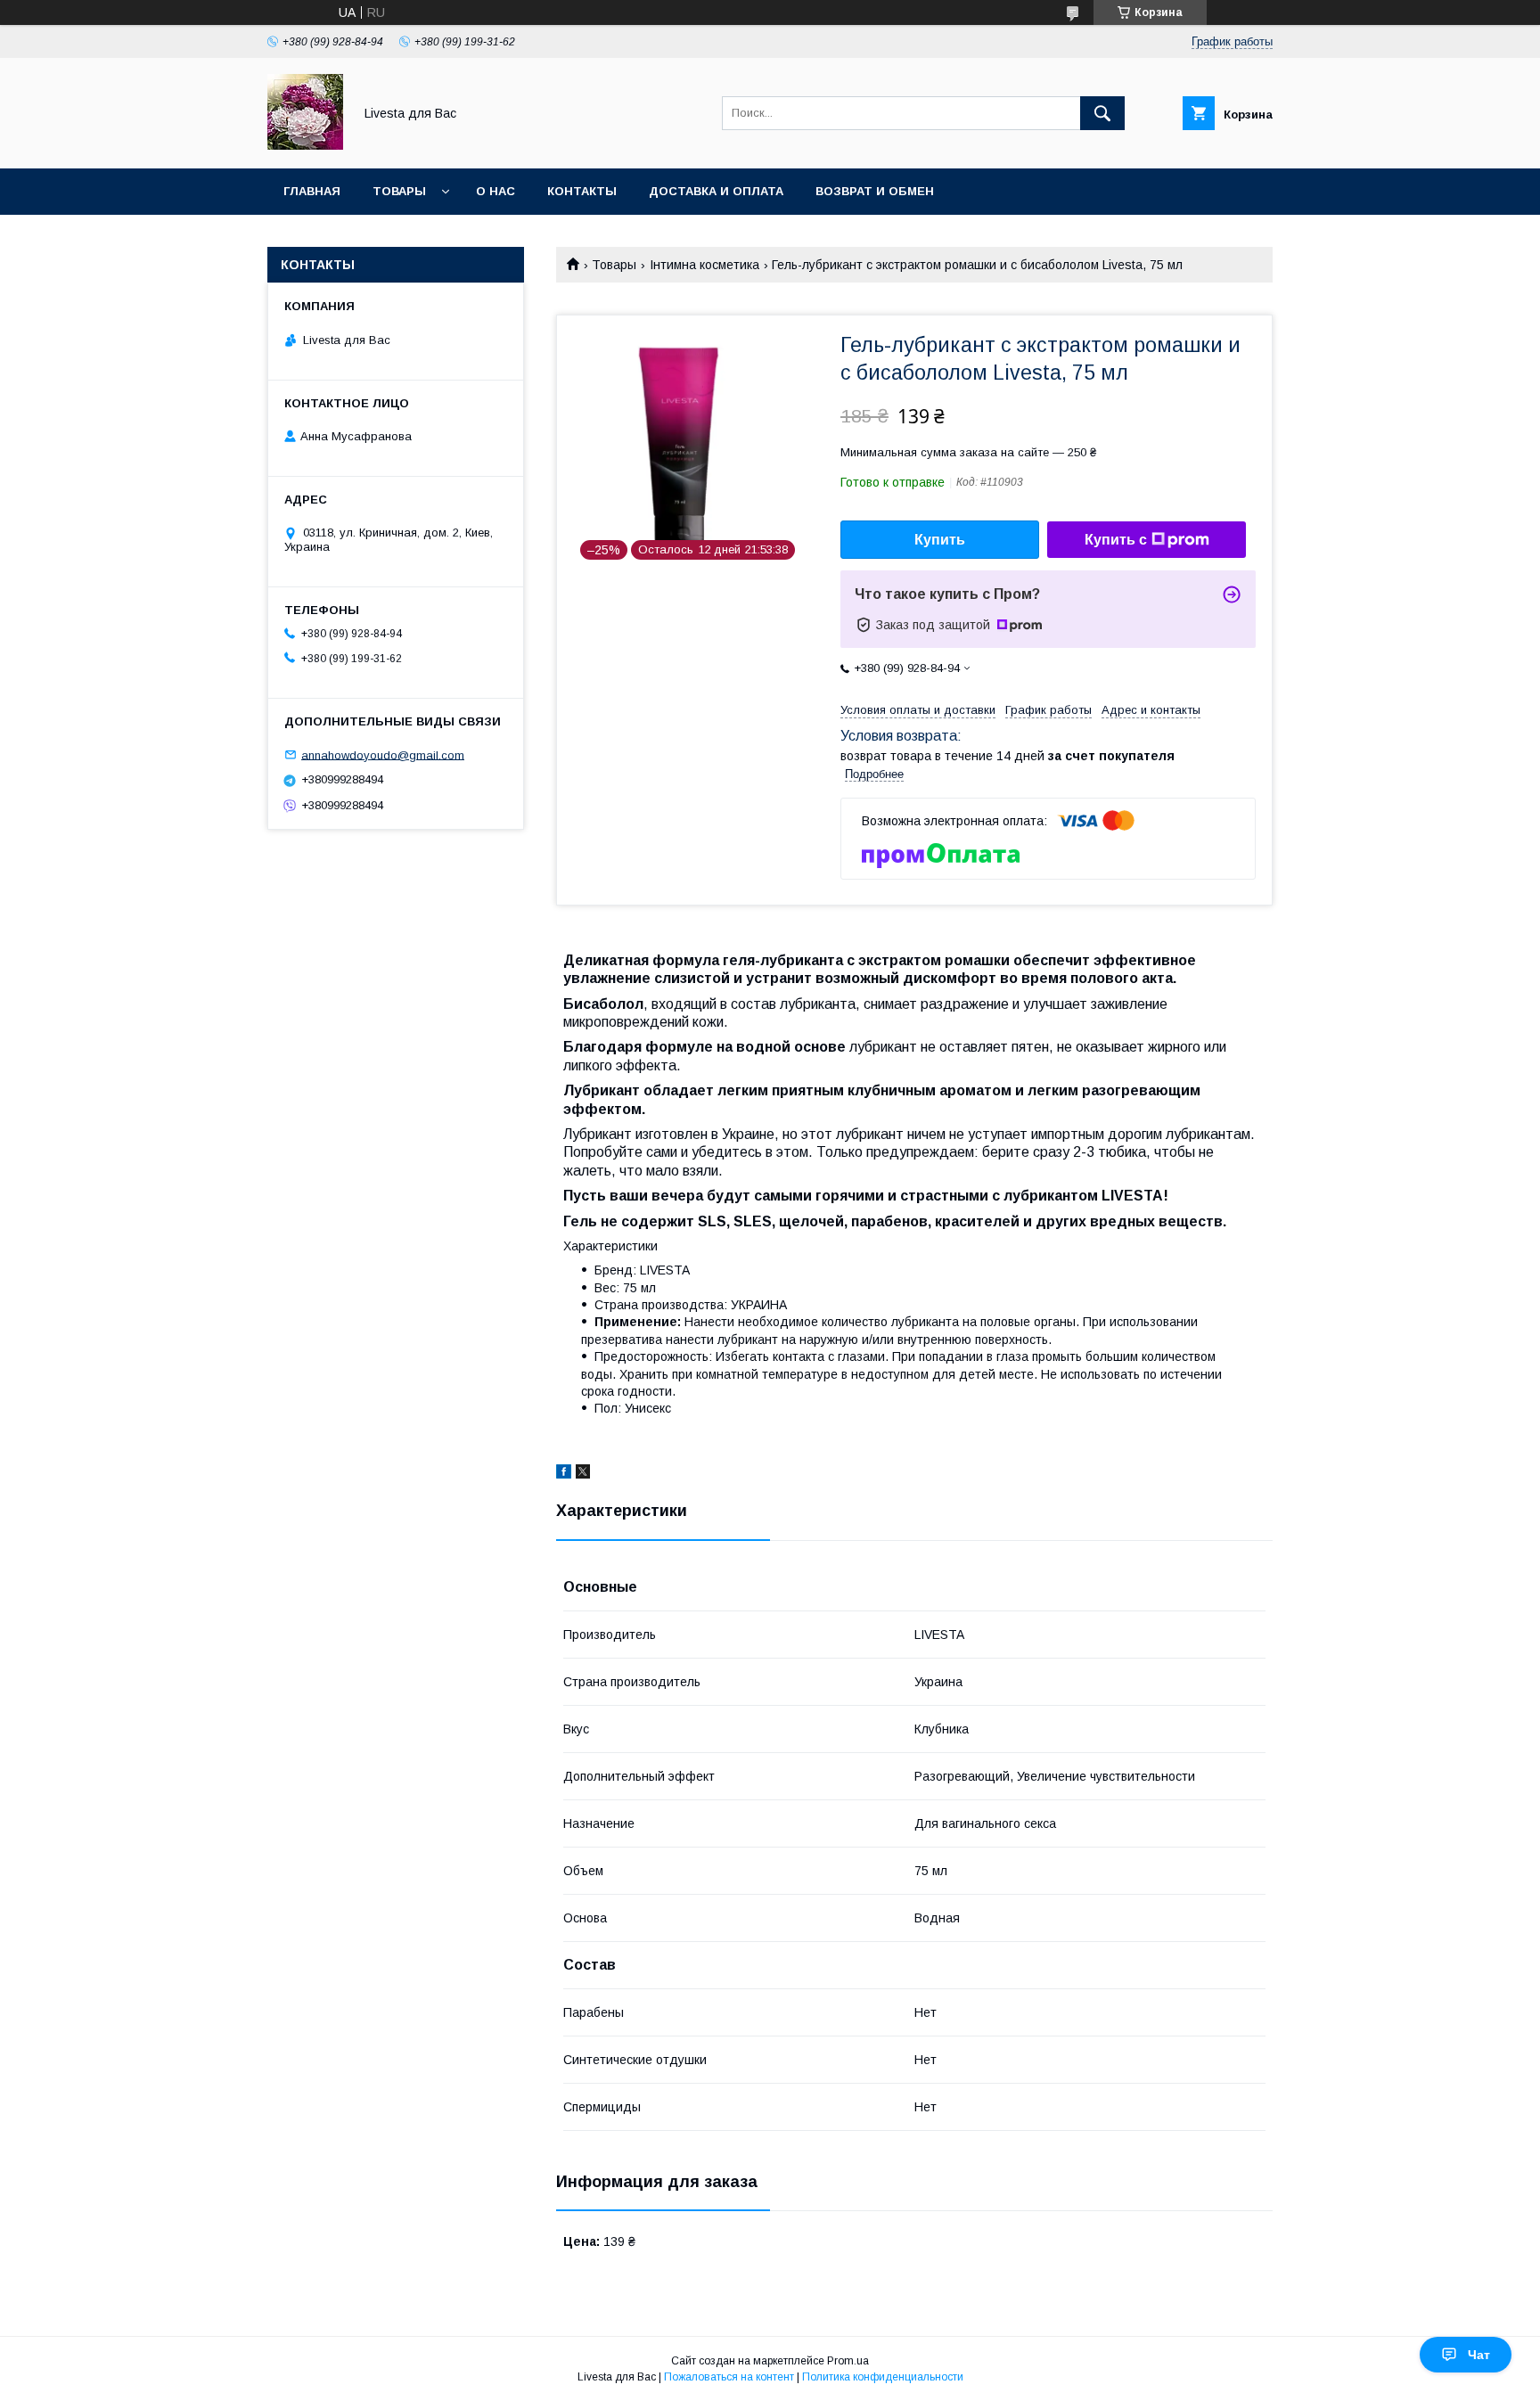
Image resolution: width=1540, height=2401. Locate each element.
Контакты (582, 191)
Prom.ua (848, 2361)
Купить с (1116, 540)
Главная (312, 191)
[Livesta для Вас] (305, 145)
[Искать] (1102, 113)
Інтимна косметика (704, 265)
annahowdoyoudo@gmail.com (383, 754)
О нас (496, 191)
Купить (940, 540)
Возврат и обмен (875, 191)
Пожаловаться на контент (729, 2377)
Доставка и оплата (716, 191)
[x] (583, 1474)
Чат (1479, 2355)
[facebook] (564, 1474)
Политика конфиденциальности (883, 2377)
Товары (399, 191)
